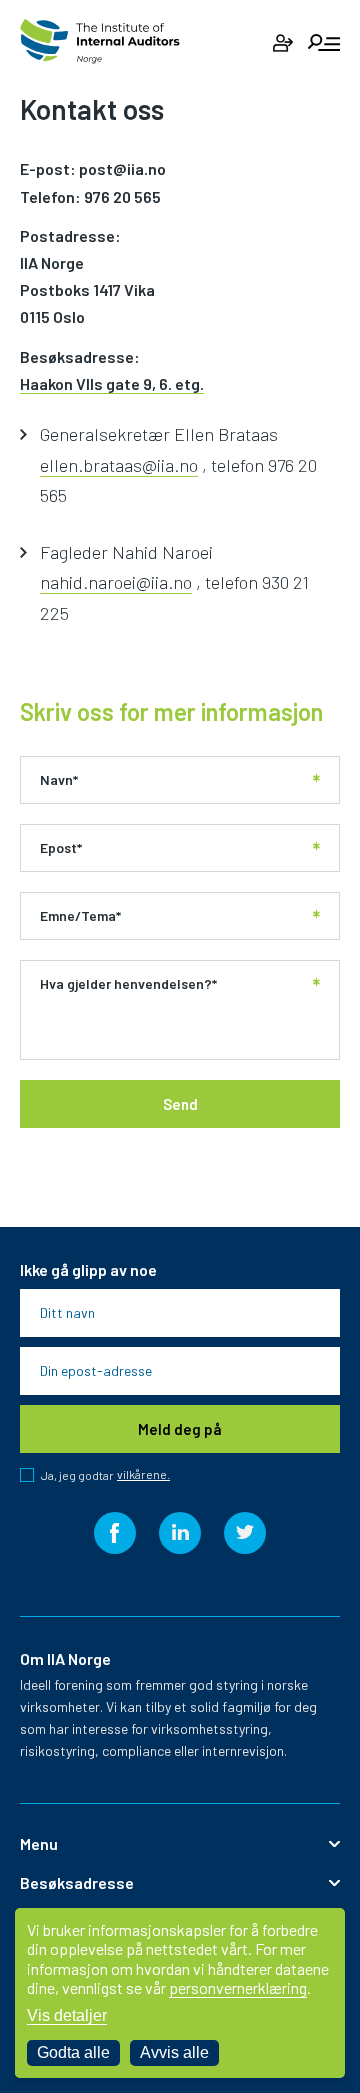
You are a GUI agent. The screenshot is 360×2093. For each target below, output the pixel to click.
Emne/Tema (80, 916)
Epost (61, 848)
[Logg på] (283, 43)
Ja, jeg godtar (105, 1475)
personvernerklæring (238, 1987)
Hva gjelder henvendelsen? (128, 984)
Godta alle (73, 2052)
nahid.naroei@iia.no (116, 582)
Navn (59, 780)
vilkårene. (143, 1474)
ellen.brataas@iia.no (119, 465)
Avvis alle (174, 2052)
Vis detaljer (67, 2015)
